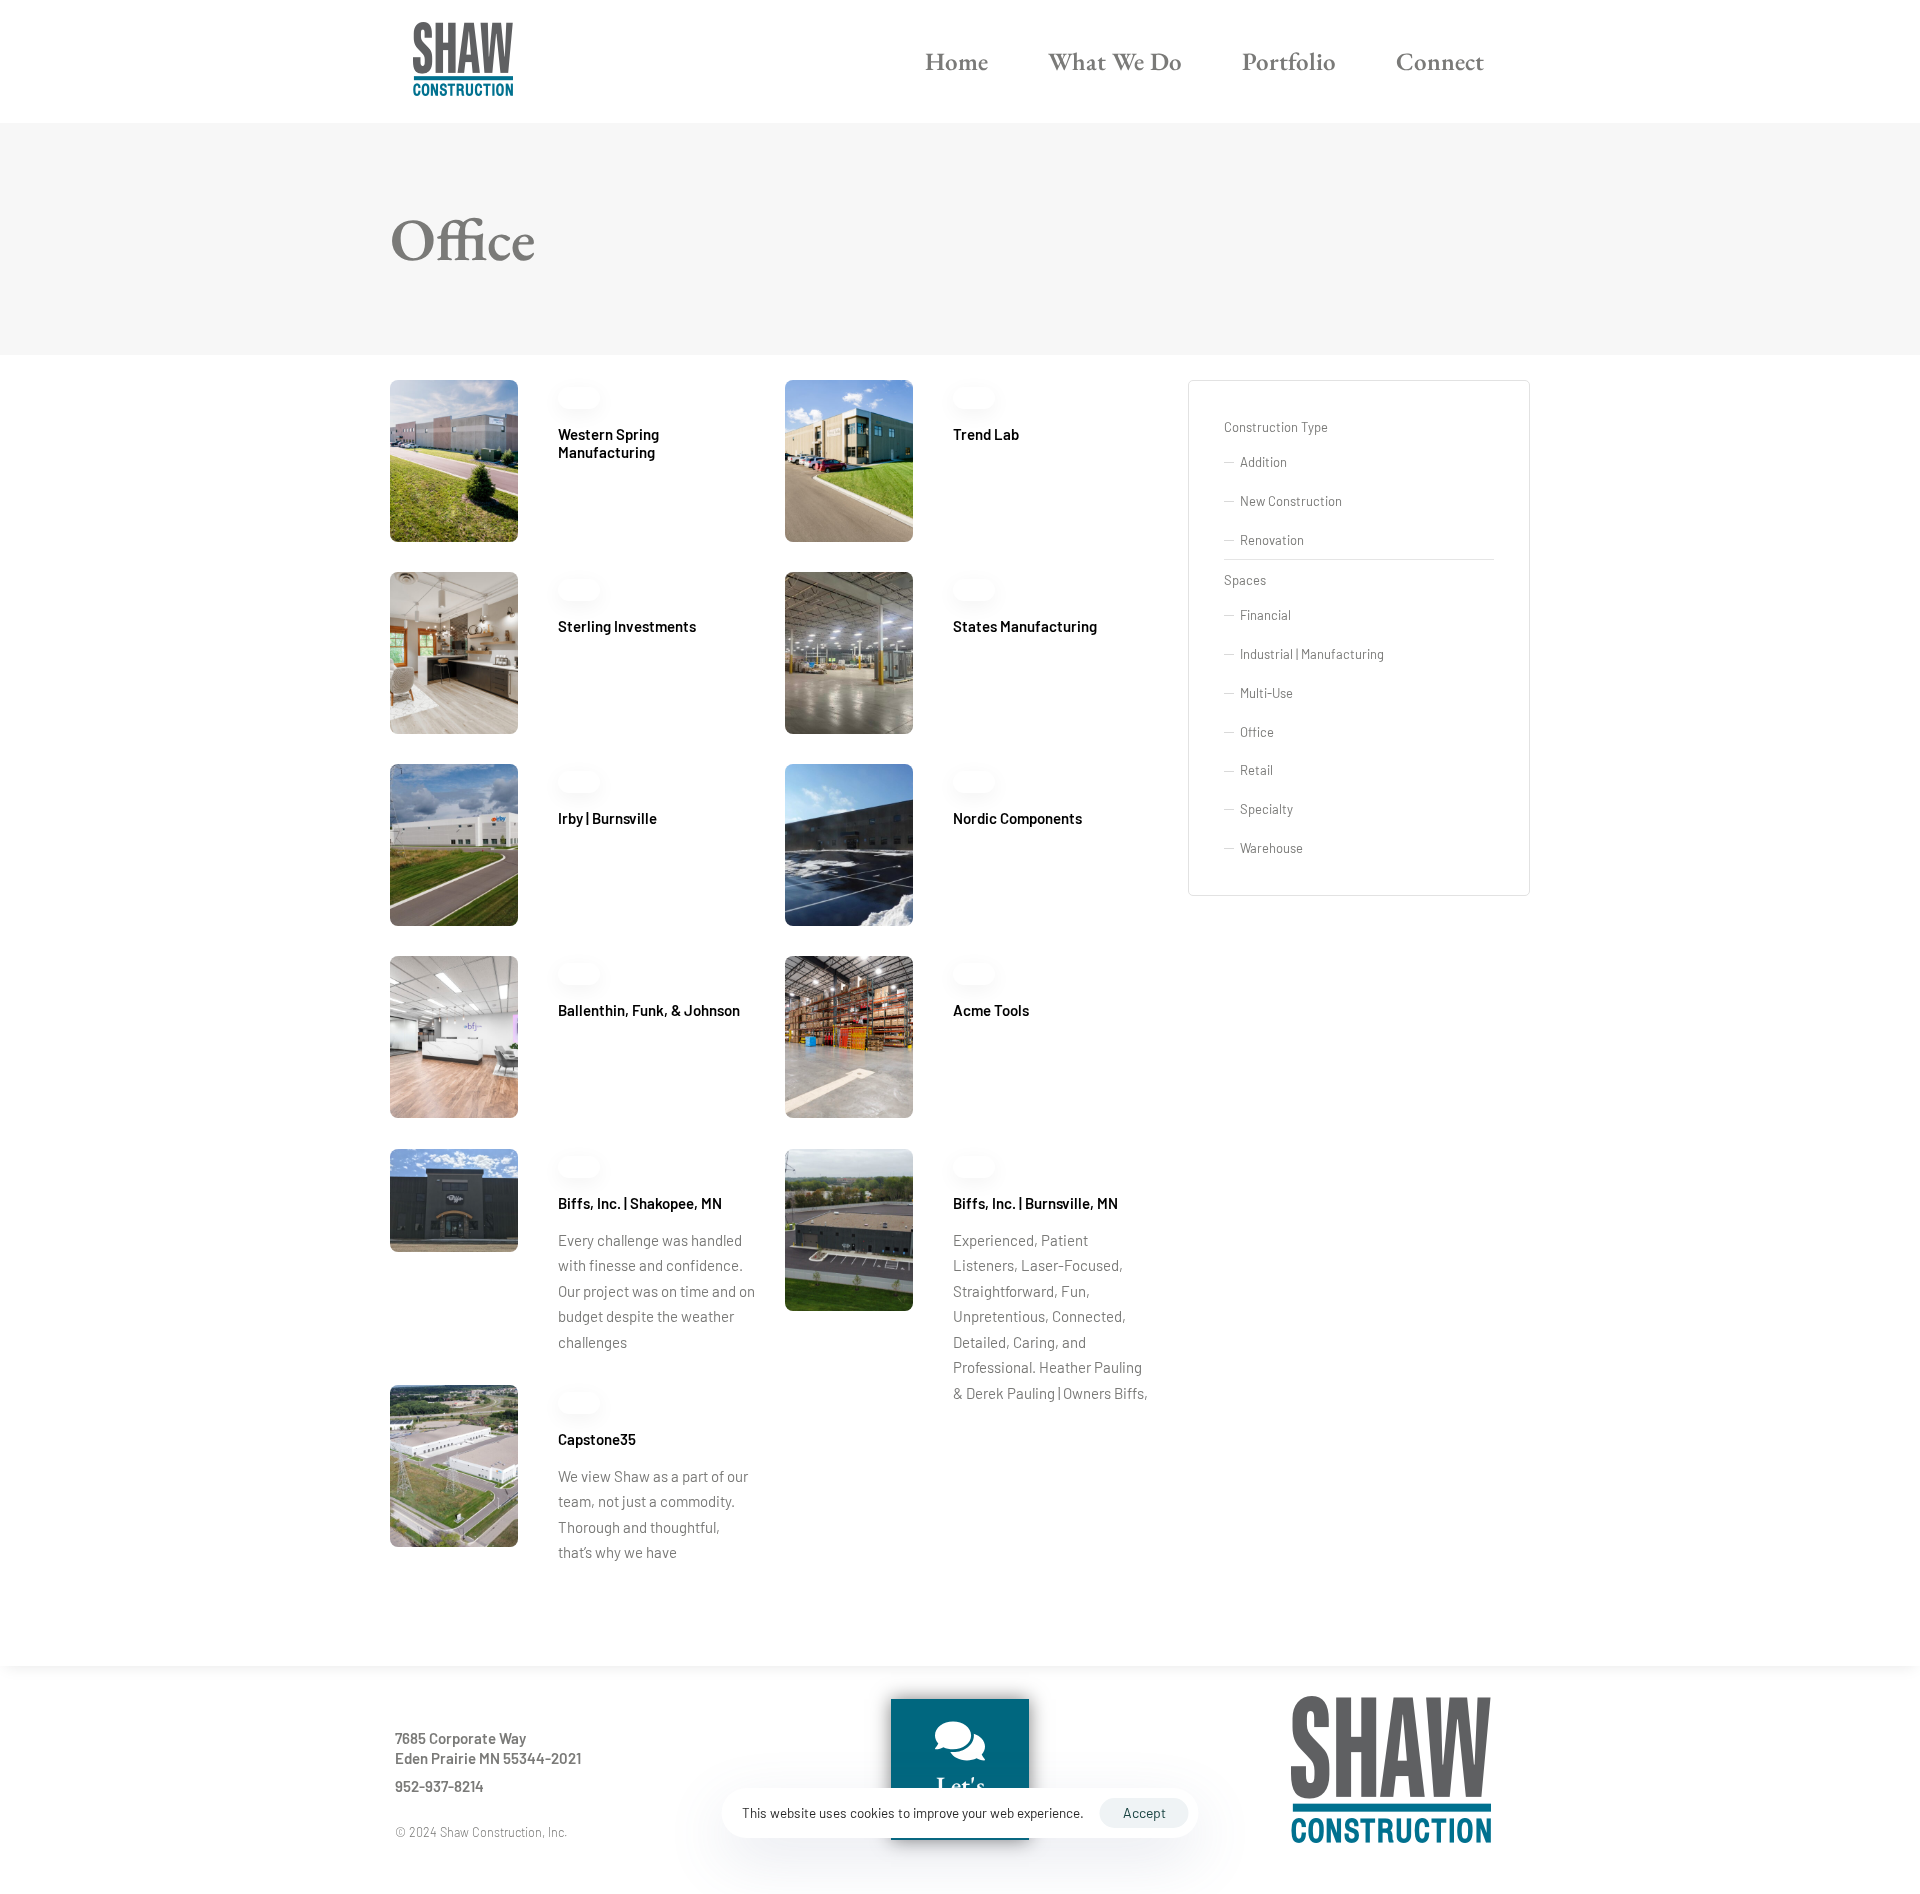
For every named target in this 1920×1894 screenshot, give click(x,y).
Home (956, 61)
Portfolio (1289, 61)
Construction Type (1276, 427)
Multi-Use (1266, 693)
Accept (1144, 1812)
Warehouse (1271, 848)
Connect (1440, 61)
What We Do (1115, 61)
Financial (1265, 615)
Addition (1263, 462)
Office (1257, 732)
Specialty (1266, 809)
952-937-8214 (439, 1786)
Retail (1256, 770)
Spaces (1245, 580)
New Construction (1291, 501)
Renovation (1272, 540)
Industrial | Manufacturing (1312, 654)
